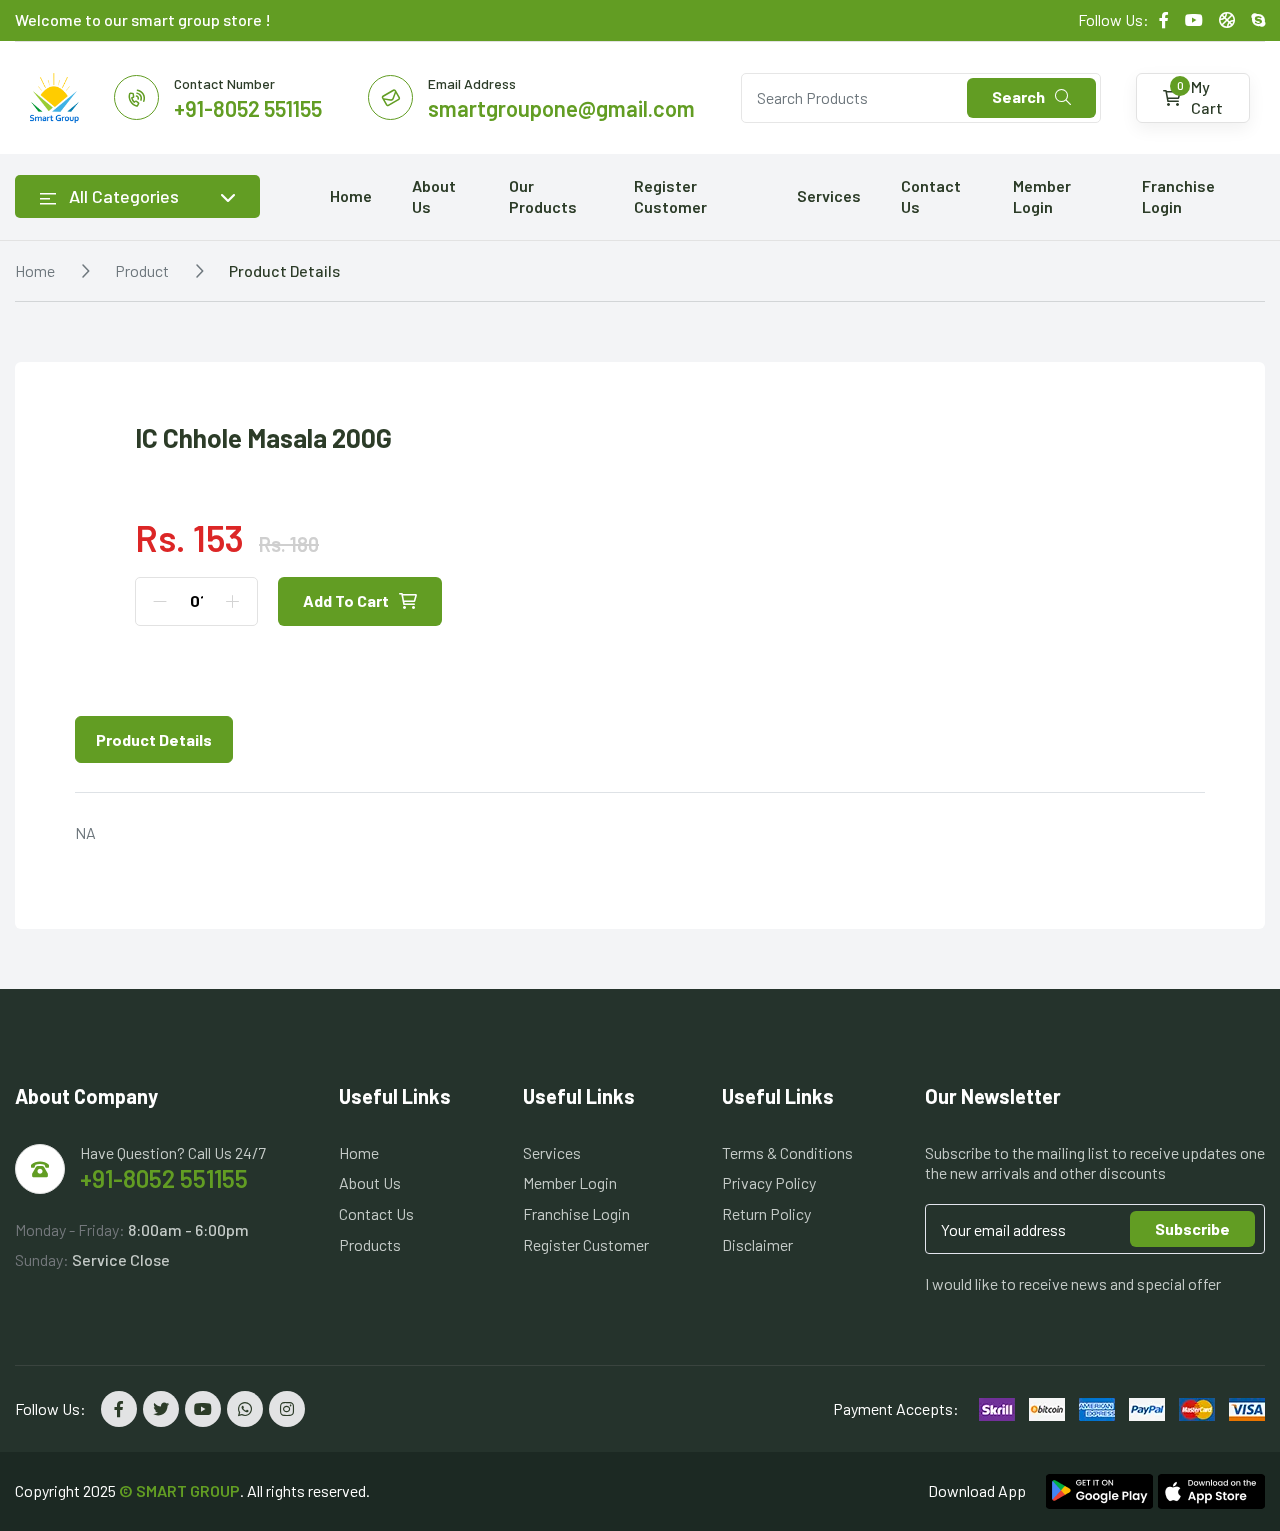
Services (829, 195)
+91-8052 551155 (164, 1178)
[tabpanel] (640, 833)
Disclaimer (757, 1244)
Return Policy (766, 1213)
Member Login (1042, 196)
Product (142, 270)
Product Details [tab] (154, 739)
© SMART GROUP (179, 1490)
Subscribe (1192, 1228)
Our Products (543, 196)
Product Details (284, 270)
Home (351, 195)
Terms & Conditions (787, 1152)
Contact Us (931, 196)
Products (370, 1244)
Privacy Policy (769, 1182)
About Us (434, 196)
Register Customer (670, 196)
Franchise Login (1178, 196)
